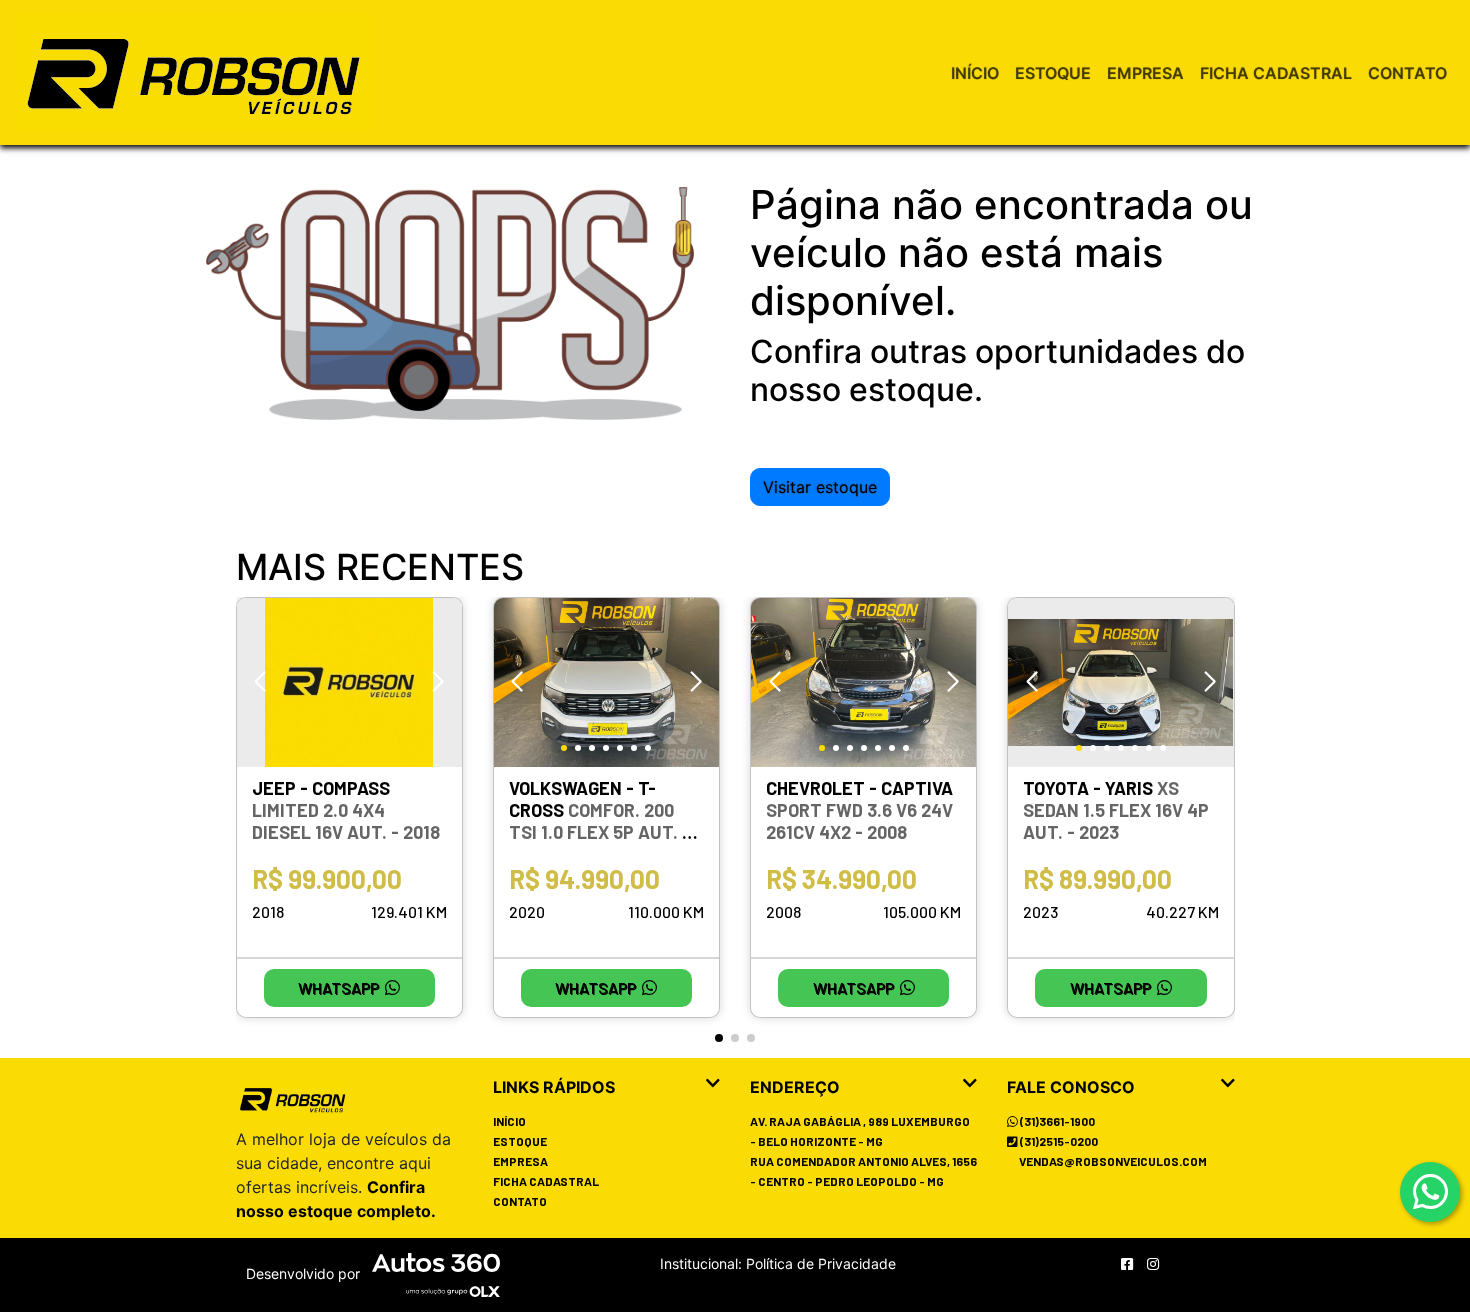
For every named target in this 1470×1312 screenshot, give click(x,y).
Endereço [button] (795, 1087)
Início (975, 73)
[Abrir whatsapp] (1430, 1192)
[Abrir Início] (293, 1099)
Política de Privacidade (819, 1263)
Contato (1407, 73)
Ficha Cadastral (1276, 73)
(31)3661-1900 (1056, 1121)
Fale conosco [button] (1071, 1087)
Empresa (1145, 73)
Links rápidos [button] (554, 1087)
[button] (438, 682)
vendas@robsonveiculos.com (1113, 1161)
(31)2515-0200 (1058, 1141)
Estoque (1053, 73)
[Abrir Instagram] (1153, 1263)
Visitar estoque (820, 487)
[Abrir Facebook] (1129, 1263)
